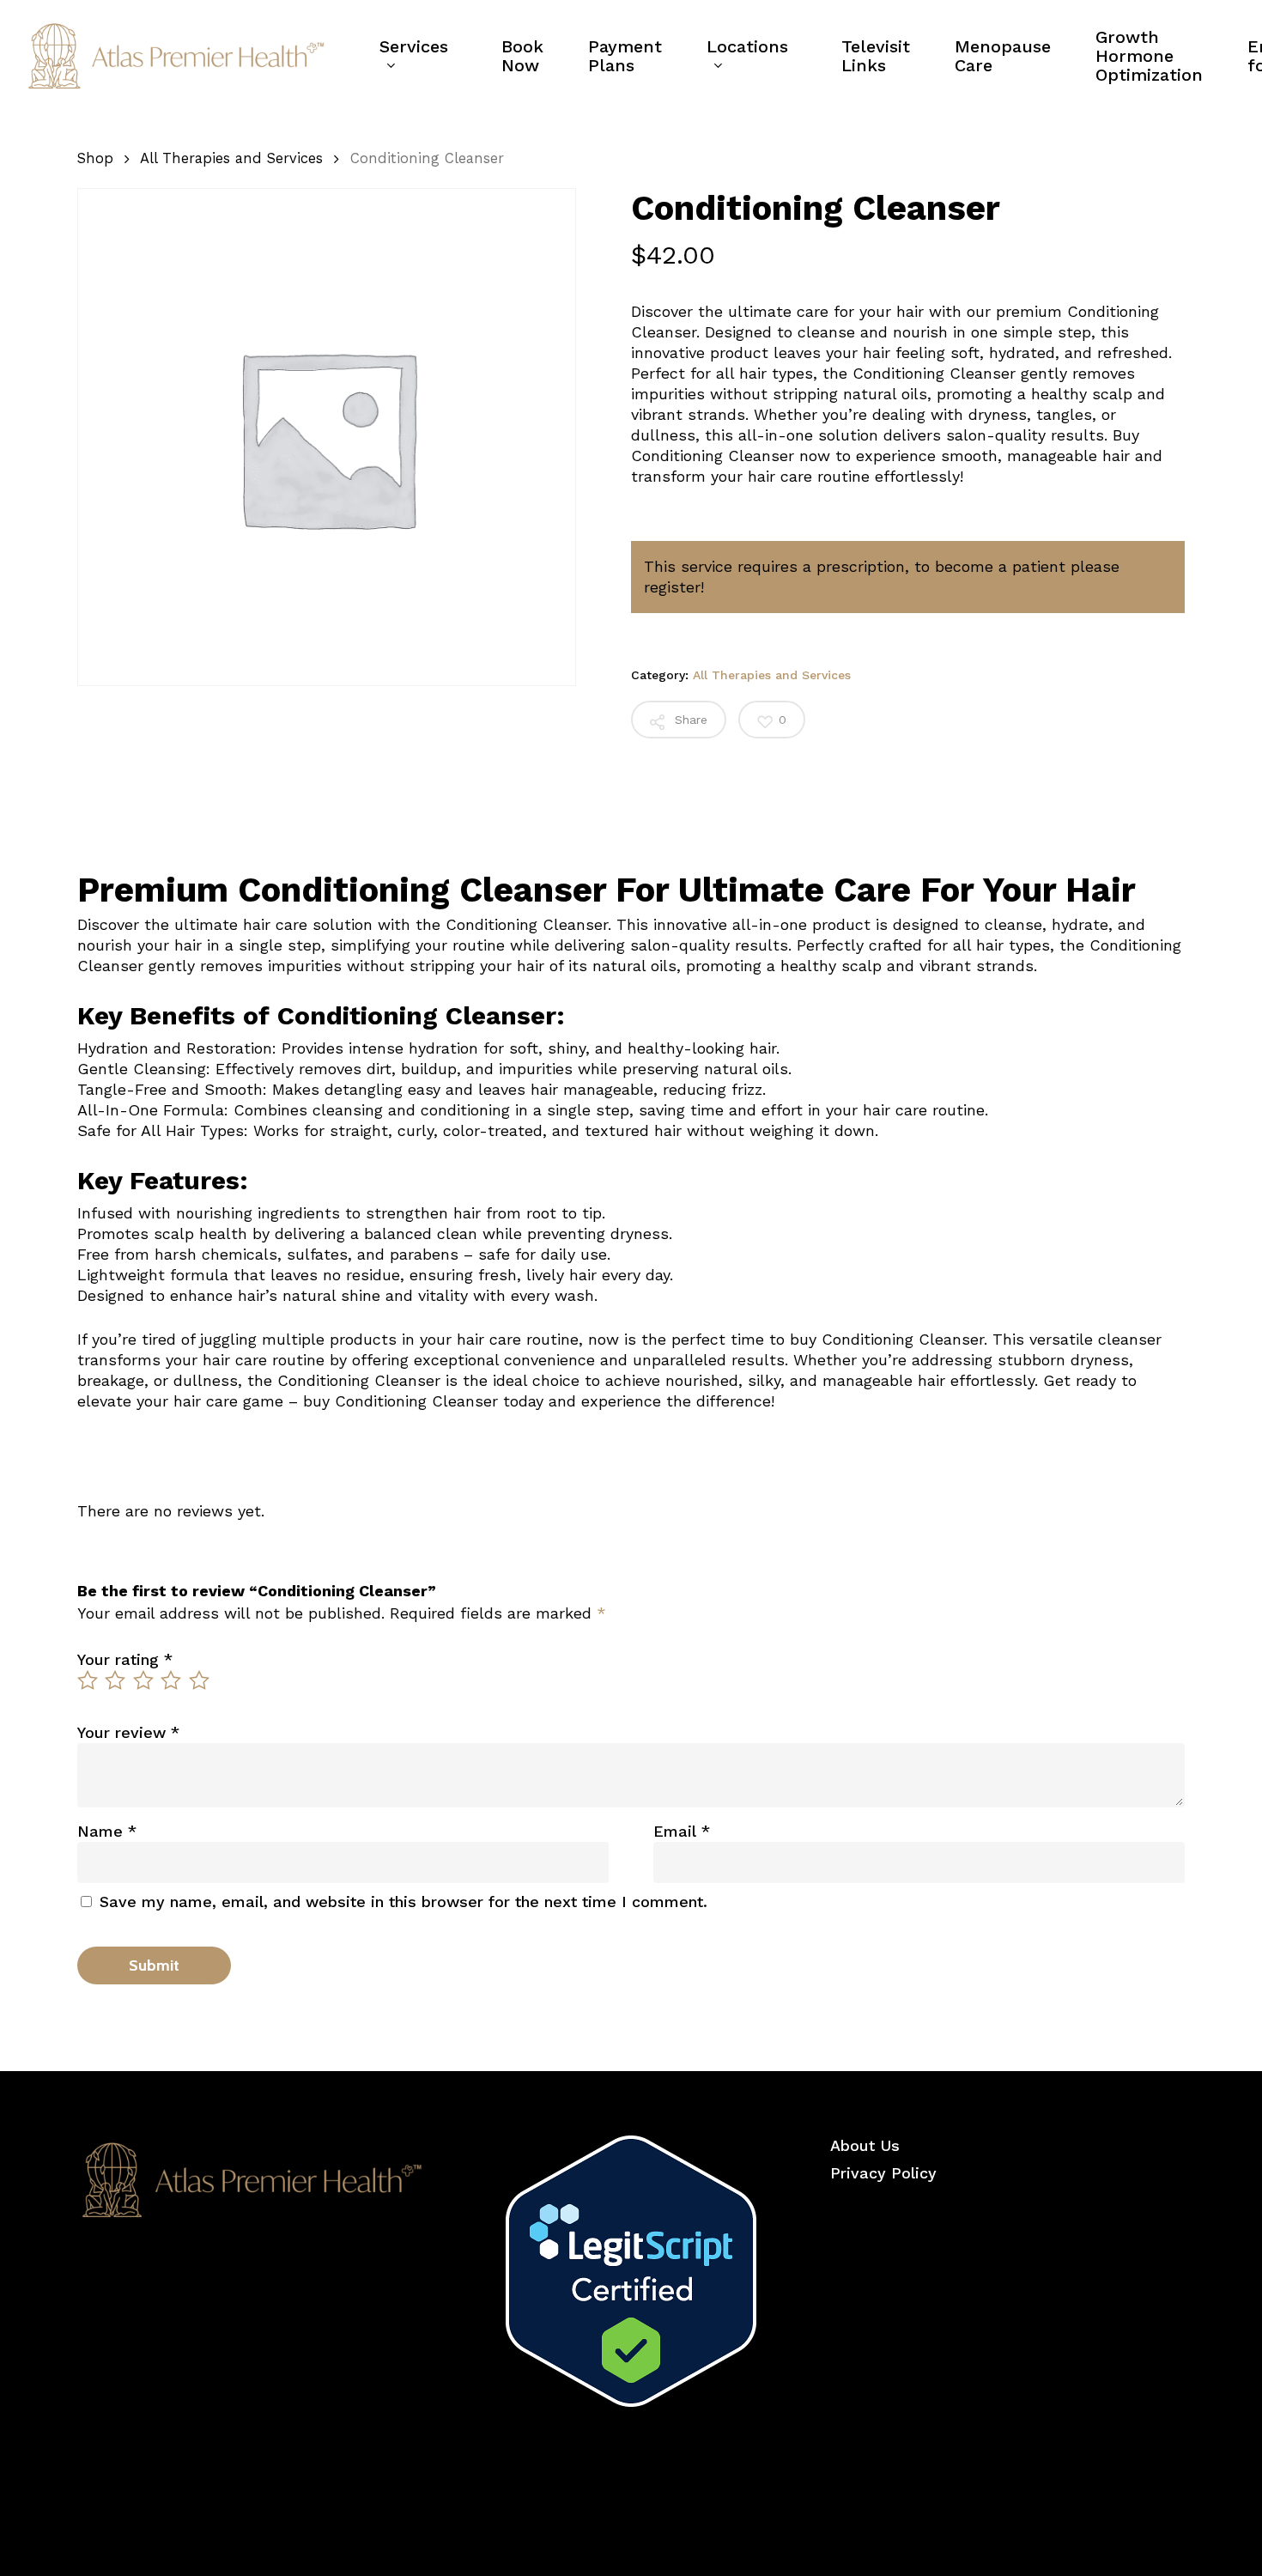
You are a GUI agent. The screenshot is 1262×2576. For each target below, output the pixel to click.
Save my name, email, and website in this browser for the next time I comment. (403, 1902)
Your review (128, 1732)
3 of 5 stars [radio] (144, 1680)
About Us (865, 2145)
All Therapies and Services (231, 158)
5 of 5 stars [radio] (200, 1680)
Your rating (125, 1659)
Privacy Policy (883, 2173)
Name (107, 1831)
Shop (95, 158)
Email (682, 1831)
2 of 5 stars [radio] (116, 1680)
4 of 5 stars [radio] (172, 1680)
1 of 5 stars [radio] (88, 1680)
